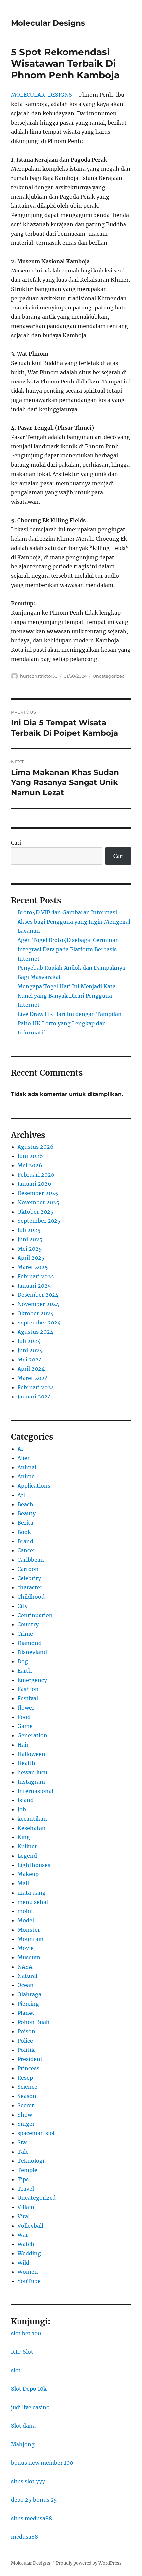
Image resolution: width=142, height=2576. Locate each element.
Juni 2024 (30, 1350)
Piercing (28, 2004)
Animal (27, 1467)
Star (23, 2142)
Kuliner (27, 1846)
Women (28, 2272)
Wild (23, 2263)
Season (27, 2096)
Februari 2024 (36, 1387)
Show (25, 2115)
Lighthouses (34, 1865)
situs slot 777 (28, 2481)
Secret (26, 2105)
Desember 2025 (38, 1193)
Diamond (30, 1643)
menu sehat (33, 1902)
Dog (23, 1661)
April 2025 (31, 1258)
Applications (34, 1486)
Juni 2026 (30, 1156)
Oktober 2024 (35, 1313)
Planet (26, 2013)
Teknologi (31, 2161)
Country (28, 1624)
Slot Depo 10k (29, 2389)
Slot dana (23, 2426)
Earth (25, 1671)
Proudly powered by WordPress (89, 2563)
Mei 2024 (30, 1360)
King (24, 1837)
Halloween (31, 1754)
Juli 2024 (29, 1341)
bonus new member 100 (42, 2463)
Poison (26, 2031)
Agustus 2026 (35, 1147)
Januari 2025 (34, 1286)
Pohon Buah (34, 2022)
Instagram (31, 1782)
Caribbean (31, 1560)
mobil (25, 1911)
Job (22, 1809)
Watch (26, 2244)
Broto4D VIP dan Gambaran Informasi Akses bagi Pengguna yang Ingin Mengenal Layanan (74, 922)
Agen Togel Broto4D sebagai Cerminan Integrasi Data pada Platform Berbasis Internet (68, 949)
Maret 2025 (33, 1267)
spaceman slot (36, 2133)
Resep (25, 2078)
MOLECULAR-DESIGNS (41, 95)
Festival (28, 1698)
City (23, 1606)
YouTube (29, 2281)
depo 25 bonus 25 (34, 2500)
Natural (27, 1976)
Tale (23, 2152)
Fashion (28, 1689)
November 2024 (38, 1304)
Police (25, 2041)
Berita (25, 1523)
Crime (25, 1634)
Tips (23, 2179)
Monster (29, 1930)
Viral (24, 2216)
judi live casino (30, 2407)
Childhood (31, 1597)
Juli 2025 (29, 1230)
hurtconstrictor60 (39, 676)
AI (20, 1449)
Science (27, 2087)
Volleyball (30, 2226)
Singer (26, 2124)
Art (22, 1495)
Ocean (26, 1985)
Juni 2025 (30, 1239)
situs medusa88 (31, 2518)
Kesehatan (32, 1828)
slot (16, 2370)
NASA (25, 1967)
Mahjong (23, 2444)
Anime (26, 1476)
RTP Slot (22, 2352)
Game (25, 1726)
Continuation (35, 1615)
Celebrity (29, 1578)
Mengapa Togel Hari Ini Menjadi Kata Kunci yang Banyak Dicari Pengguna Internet (67, 996)
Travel (26, 2189)
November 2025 (38, 1202)
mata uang (32, 1893)
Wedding (29, 2253)
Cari (16, 843)
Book (24, 1532)
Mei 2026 (30, 1165)
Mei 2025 (30, 1249)
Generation (32, 1735)
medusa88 (24, 2537)
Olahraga (29, 1994)
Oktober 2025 (35, 1212)
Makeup (28, 1874)
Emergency (32, 1680)
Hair (23, 1745)
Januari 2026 (34, 1184)
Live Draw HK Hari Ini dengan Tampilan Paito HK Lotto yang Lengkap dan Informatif (70, 1023)
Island (26, 1800)
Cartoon (28, 1569)
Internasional (35, 1791)
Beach (25, 1504)
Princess (28, 2068)
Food (24, 1717)
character (30, 1587)
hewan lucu (32, 1772)
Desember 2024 (38, 1295)
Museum (29, 1957)
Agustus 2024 (35, 1332)
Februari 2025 (36, 1276)
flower (26, 1708)
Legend (27, 1856)
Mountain (31, 1939)
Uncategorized (109, 676)
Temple (27, 2170)
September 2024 (39, 1323)
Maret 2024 (33, 1378)
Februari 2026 (36, 1175)
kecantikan (32, 1819)
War (23, 2235)
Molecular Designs (48, 23)
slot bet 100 (26, 2333)
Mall (23, 1883)
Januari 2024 (34, 1397)
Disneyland (32, 1652)
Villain (26, 2207)
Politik (26, 2050)
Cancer (26, 1550)
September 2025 (39, 1221)
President (30, 2059)
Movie (26, 1948)
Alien (24, 1458)
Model (26, 1920)
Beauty (27, 1513)
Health (26, 1763)
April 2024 (31, 1369)
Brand (25, 1541)
